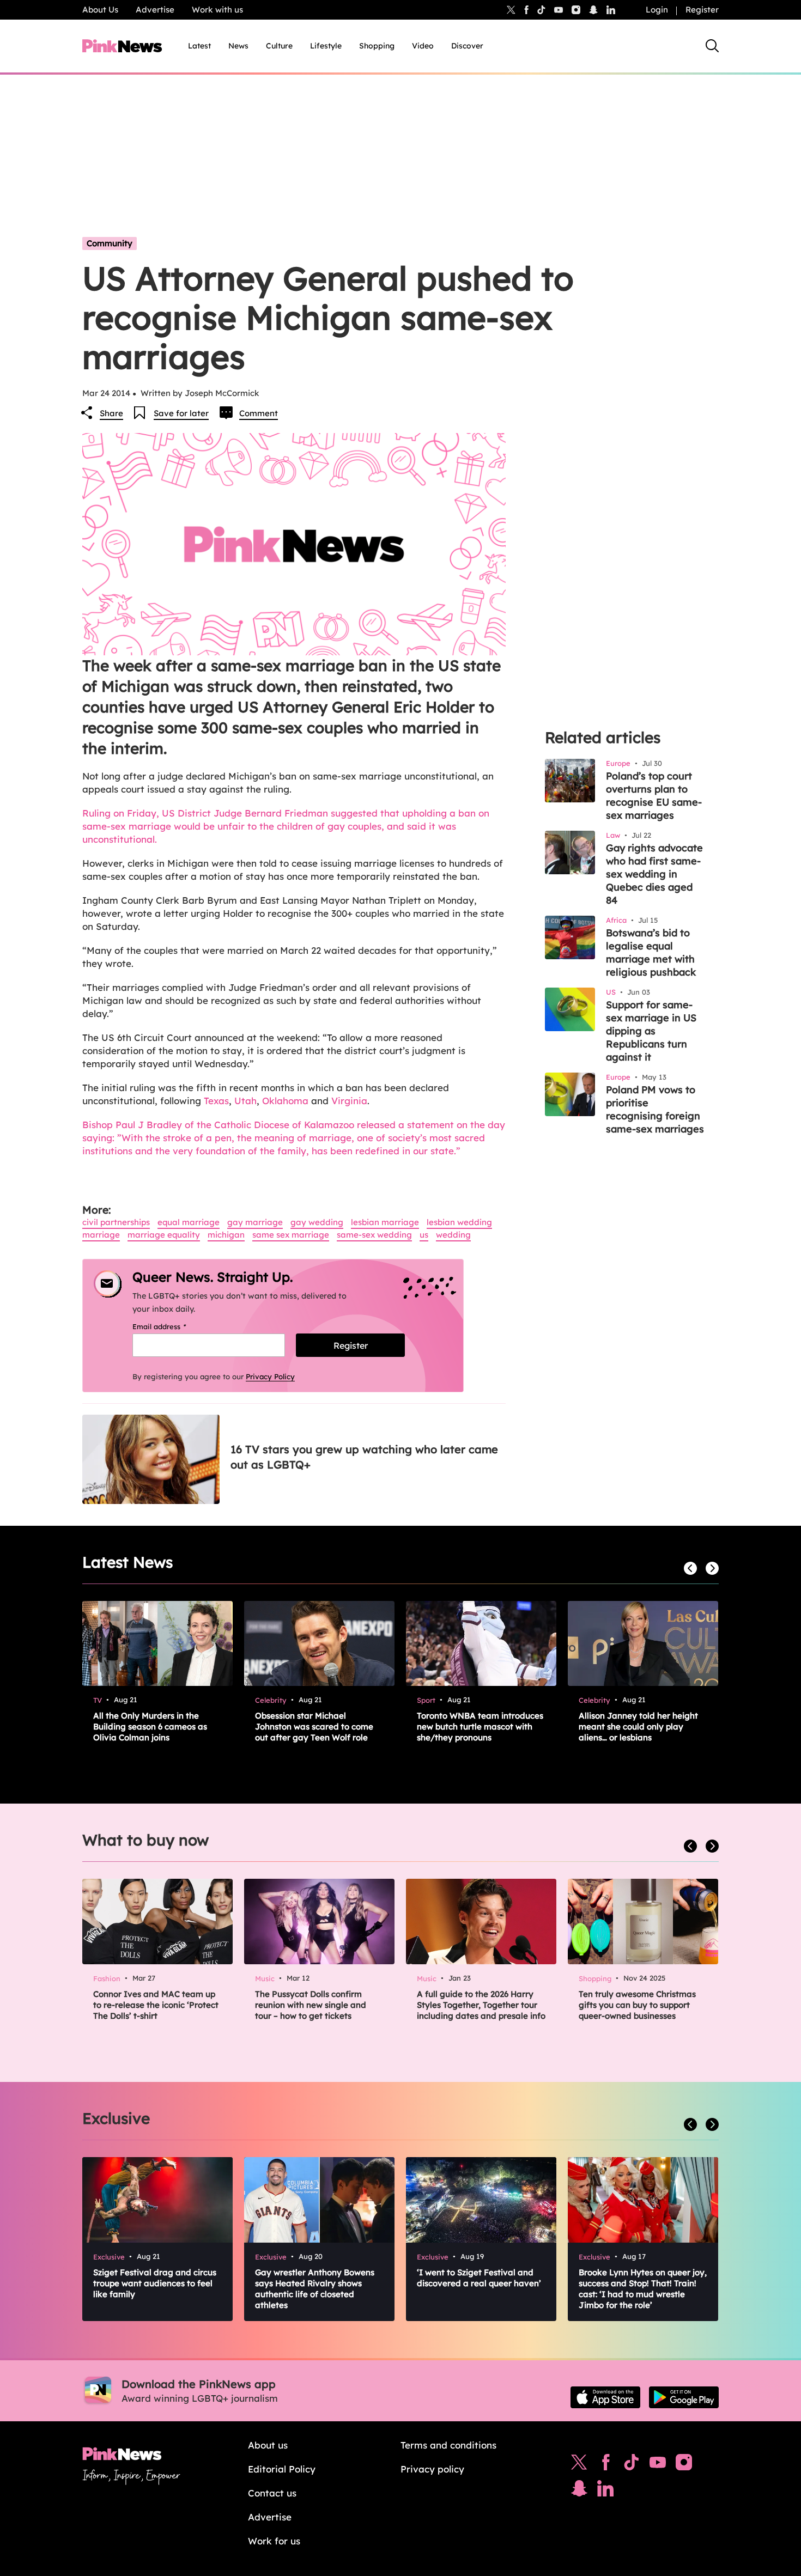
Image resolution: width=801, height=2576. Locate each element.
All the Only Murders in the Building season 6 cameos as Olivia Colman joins (150, 1727)
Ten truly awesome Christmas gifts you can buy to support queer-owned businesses (637, 2005)
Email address (173, 1326)
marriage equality (164, 1235)
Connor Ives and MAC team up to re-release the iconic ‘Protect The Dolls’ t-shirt (156, 2005)
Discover (467, 46)
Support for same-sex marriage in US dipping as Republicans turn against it (651, 1031)
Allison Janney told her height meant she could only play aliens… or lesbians (638, 1727)
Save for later (181, 413)
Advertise (155, 10)
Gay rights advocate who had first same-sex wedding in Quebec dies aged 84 (654, 874)
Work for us (274, 2541)
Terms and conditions (448, 2445)
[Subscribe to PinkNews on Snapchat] (579, 2491)
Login (657, 10)
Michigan (226, 1235)
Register (702, 10)
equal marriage (189, 1222)
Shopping (377, 46)
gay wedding (317, 1222)
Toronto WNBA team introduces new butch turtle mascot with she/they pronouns (480, 1727)
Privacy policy (432, 2469)
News (238, 46)
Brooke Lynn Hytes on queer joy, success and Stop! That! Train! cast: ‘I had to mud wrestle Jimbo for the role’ (643, 2289)
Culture (279, 46)
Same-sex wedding (374, 1235)
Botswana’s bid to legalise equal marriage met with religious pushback (651, 952)
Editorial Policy (282, 2469)
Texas (216, 1101)
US (424, 1235)
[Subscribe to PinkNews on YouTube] (658, 2465)
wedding (453, 1235)
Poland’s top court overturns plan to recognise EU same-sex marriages (654, 796)
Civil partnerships (116, 1222)
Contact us (272, 2493)
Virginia (349, 1101)
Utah (245, 1101)
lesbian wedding (459, 1222)
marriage (101, 1235)
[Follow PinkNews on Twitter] (579, 2465)
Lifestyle (326, 46)
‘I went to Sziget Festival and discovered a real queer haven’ (479, 2278)
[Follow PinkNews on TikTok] (632, 2465)
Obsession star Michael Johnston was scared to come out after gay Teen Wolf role (314, 1727)
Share (111, 413)
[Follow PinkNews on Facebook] (606, 2465)
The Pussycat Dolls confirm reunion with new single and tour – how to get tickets (311, 2005)
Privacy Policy (270, 1377)
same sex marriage (291, 1235)
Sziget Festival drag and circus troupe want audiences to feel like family (155, 2283)
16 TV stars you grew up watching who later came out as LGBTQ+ (364, 1457)
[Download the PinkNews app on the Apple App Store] (605, 2397)
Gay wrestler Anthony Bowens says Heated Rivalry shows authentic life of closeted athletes (315, 2289)
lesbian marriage (385, 1222)
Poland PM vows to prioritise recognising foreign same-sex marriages (655, 1109)
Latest (199, 46)
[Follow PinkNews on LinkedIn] (611, 10)
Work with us (217, 10)
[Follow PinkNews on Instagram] (684, 2465)
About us (268, 2445)
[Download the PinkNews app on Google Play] (684, 2397)
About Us (100, 10)
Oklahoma (285, 1101)
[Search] (712, 46)
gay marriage (255, 1222)
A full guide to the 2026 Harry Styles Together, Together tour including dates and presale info (481, 2005)
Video (423, 46)
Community (110, 243)
